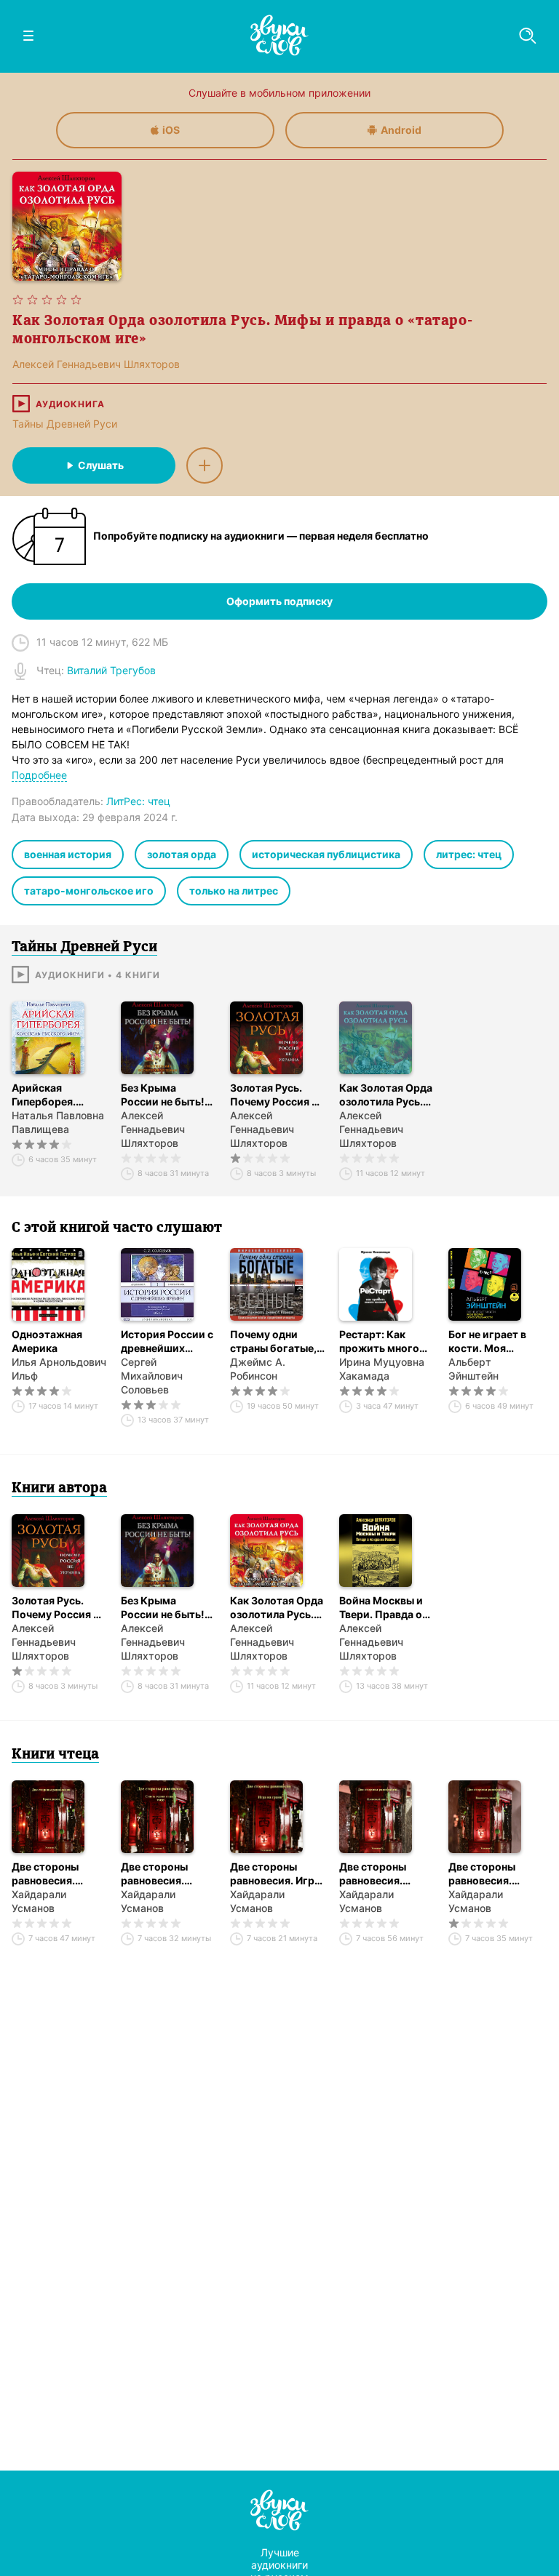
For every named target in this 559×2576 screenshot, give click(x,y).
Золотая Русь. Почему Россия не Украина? (277, 1095)
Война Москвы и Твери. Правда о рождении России (386, 1608)
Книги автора (59, 1489)
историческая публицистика (326, 854)
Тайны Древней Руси (65, 424)
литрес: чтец (469, 854)
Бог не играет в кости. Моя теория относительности (494, 1341)
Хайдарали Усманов (39, 1901)
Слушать (101, 465)
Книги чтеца (55, 1755)
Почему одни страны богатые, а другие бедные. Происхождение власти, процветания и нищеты (277, 1341)
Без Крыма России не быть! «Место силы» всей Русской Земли (163, 1095)
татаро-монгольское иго (89, 891)
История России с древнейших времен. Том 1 (167, 1341)
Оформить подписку (279, 601)
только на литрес (234, 891)
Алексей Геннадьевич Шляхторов (153, 1129)
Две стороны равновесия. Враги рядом (45, 1874)
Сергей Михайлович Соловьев (152, 1376)
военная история (68, 854)
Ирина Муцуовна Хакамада (382, 1369)
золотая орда (182, 854)
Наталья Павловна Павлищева (58, 1122)
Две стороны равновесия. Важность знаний (493, 1874)
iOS (171, 130)
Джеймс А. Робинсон (258, 1369)
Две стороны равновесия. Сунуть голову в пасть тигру (162, 1874)
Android (401, 130)
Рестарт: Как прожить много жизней (379, 1341)
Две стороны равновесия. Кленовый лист (378, 1874)
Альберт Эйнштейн (473, 1369)
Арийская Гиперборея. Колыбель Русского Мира (51, 1095)
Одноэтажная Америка (47, 1341)
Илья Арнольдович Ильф (59, 1369)
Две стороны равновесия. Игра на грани (275, 1874)
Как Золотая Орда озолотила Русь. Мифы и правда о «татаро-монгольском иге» (386, 1095)
